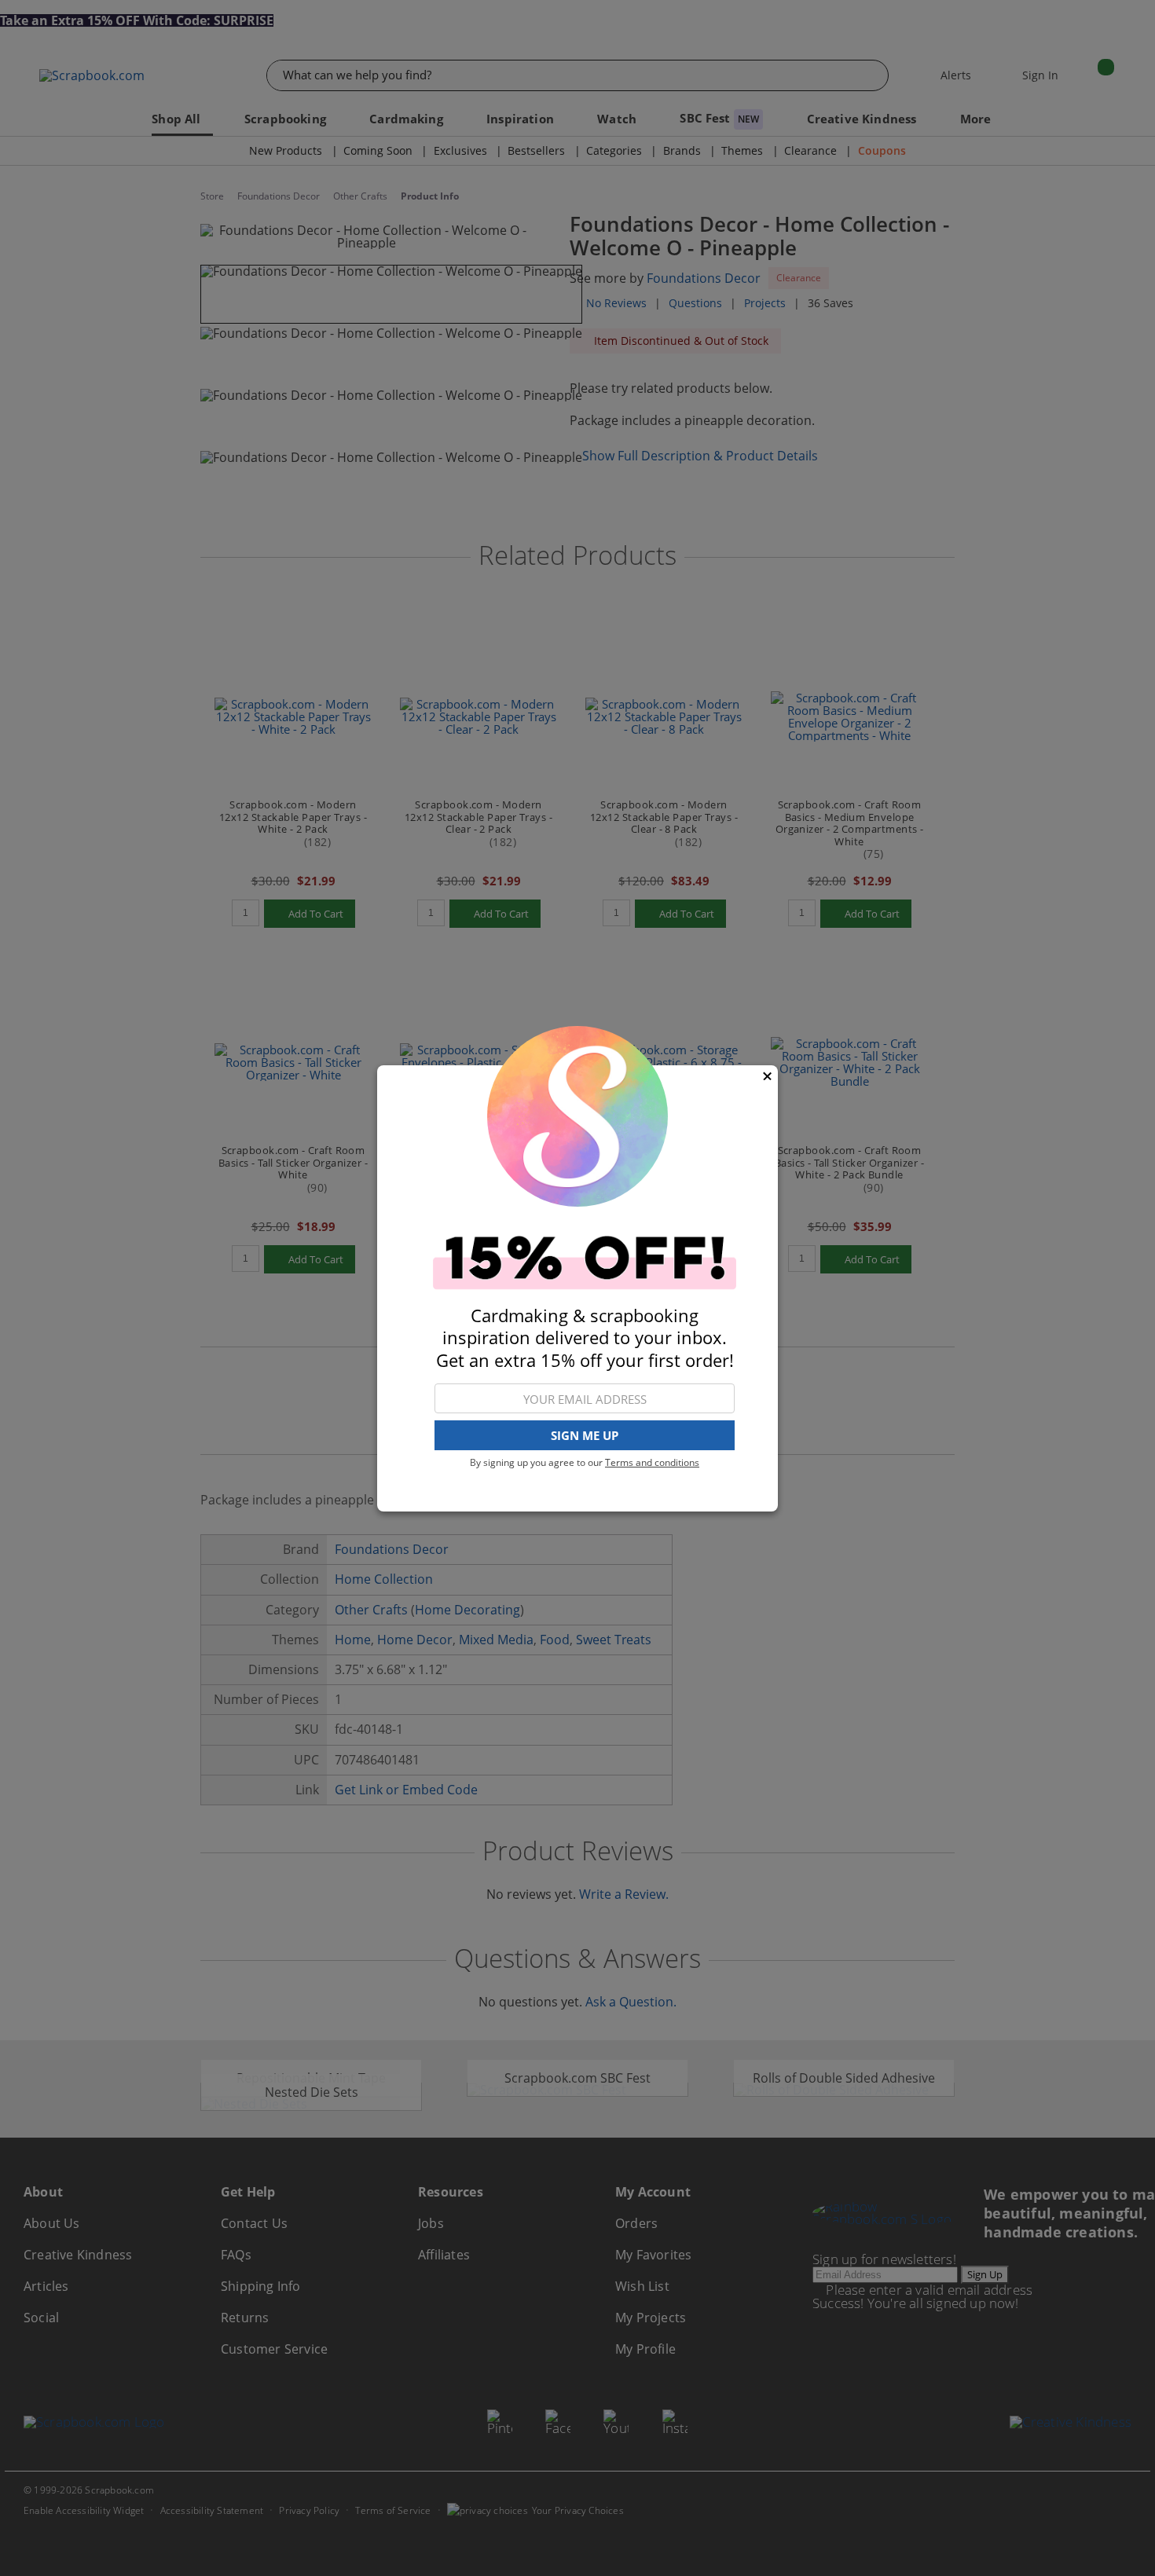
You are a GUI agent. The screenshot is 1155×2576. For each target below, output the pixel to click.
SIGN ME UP (585, 1435)
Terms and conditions (652, 1462)
